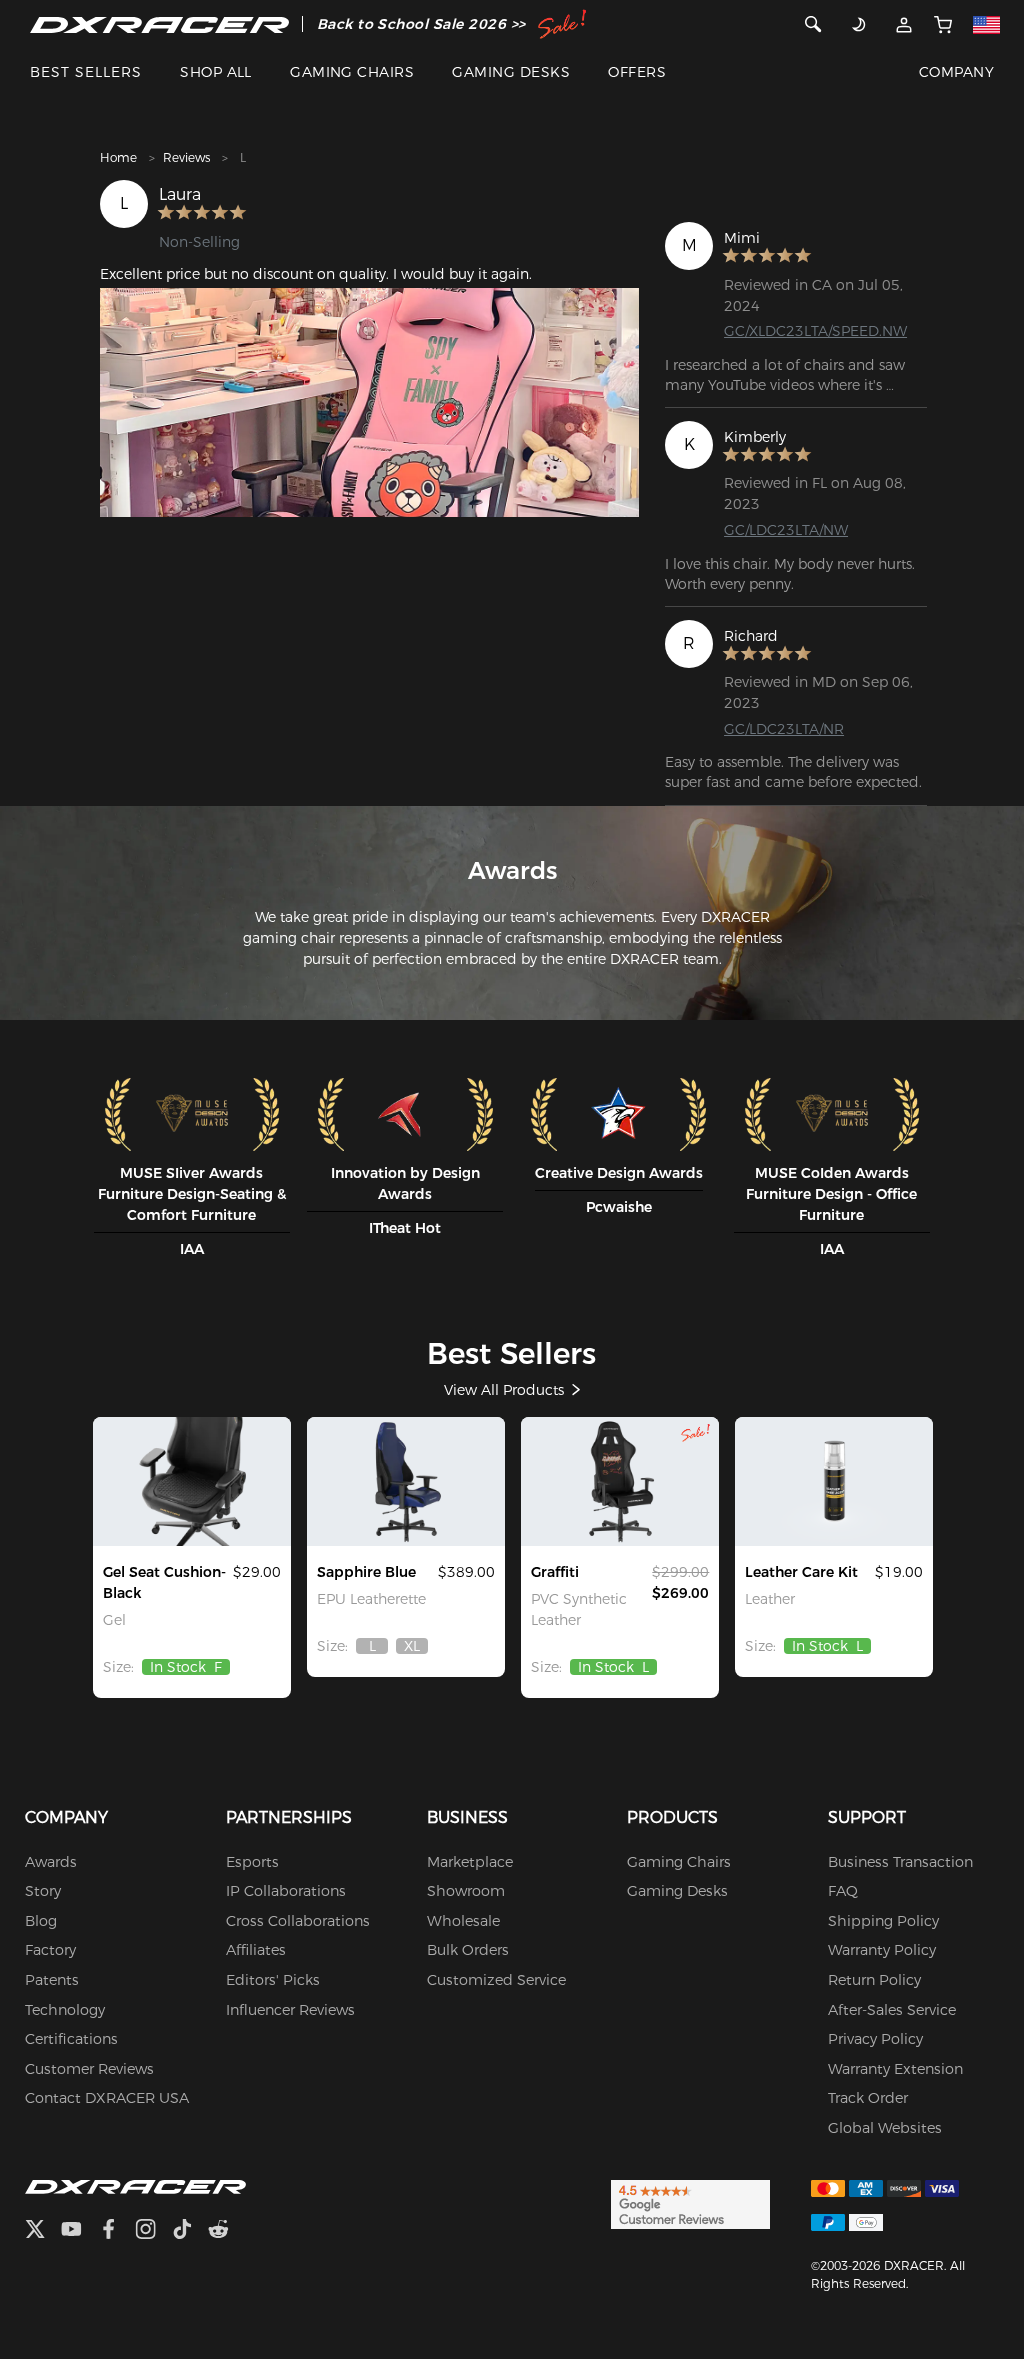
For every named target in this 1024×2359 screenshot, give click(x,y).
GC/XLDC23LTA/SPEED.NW (815, 331)
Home (118, 157)
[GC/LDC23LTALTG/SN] (406, 1481)
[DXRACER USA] (159, 24)
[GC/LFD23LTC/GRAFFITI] (620, 1481)
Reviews (186, 157)
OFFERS (637, 72)
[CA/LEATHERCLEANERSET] (834, 1481)
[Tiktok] (190, 2231)
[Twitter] (43, 2231)
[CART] (943, 24)
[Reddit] (226, 2231)
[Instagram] (153, 2231)
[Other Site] (987, 24)
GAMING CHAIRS (352, 72)
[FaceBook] (116, 2231)
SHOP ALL (216, 72)
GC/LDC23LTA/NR (784, 729)
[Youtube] (79, 2231)
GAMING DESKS (511, 72)
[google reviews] (690, 2203)
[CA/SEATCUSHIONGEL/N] (192, 1481)
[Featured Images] (369, 402)
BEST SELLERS (86, 72)
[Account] (904, 24)
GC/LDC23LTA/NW (786, 530)
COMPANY (956, 72)
